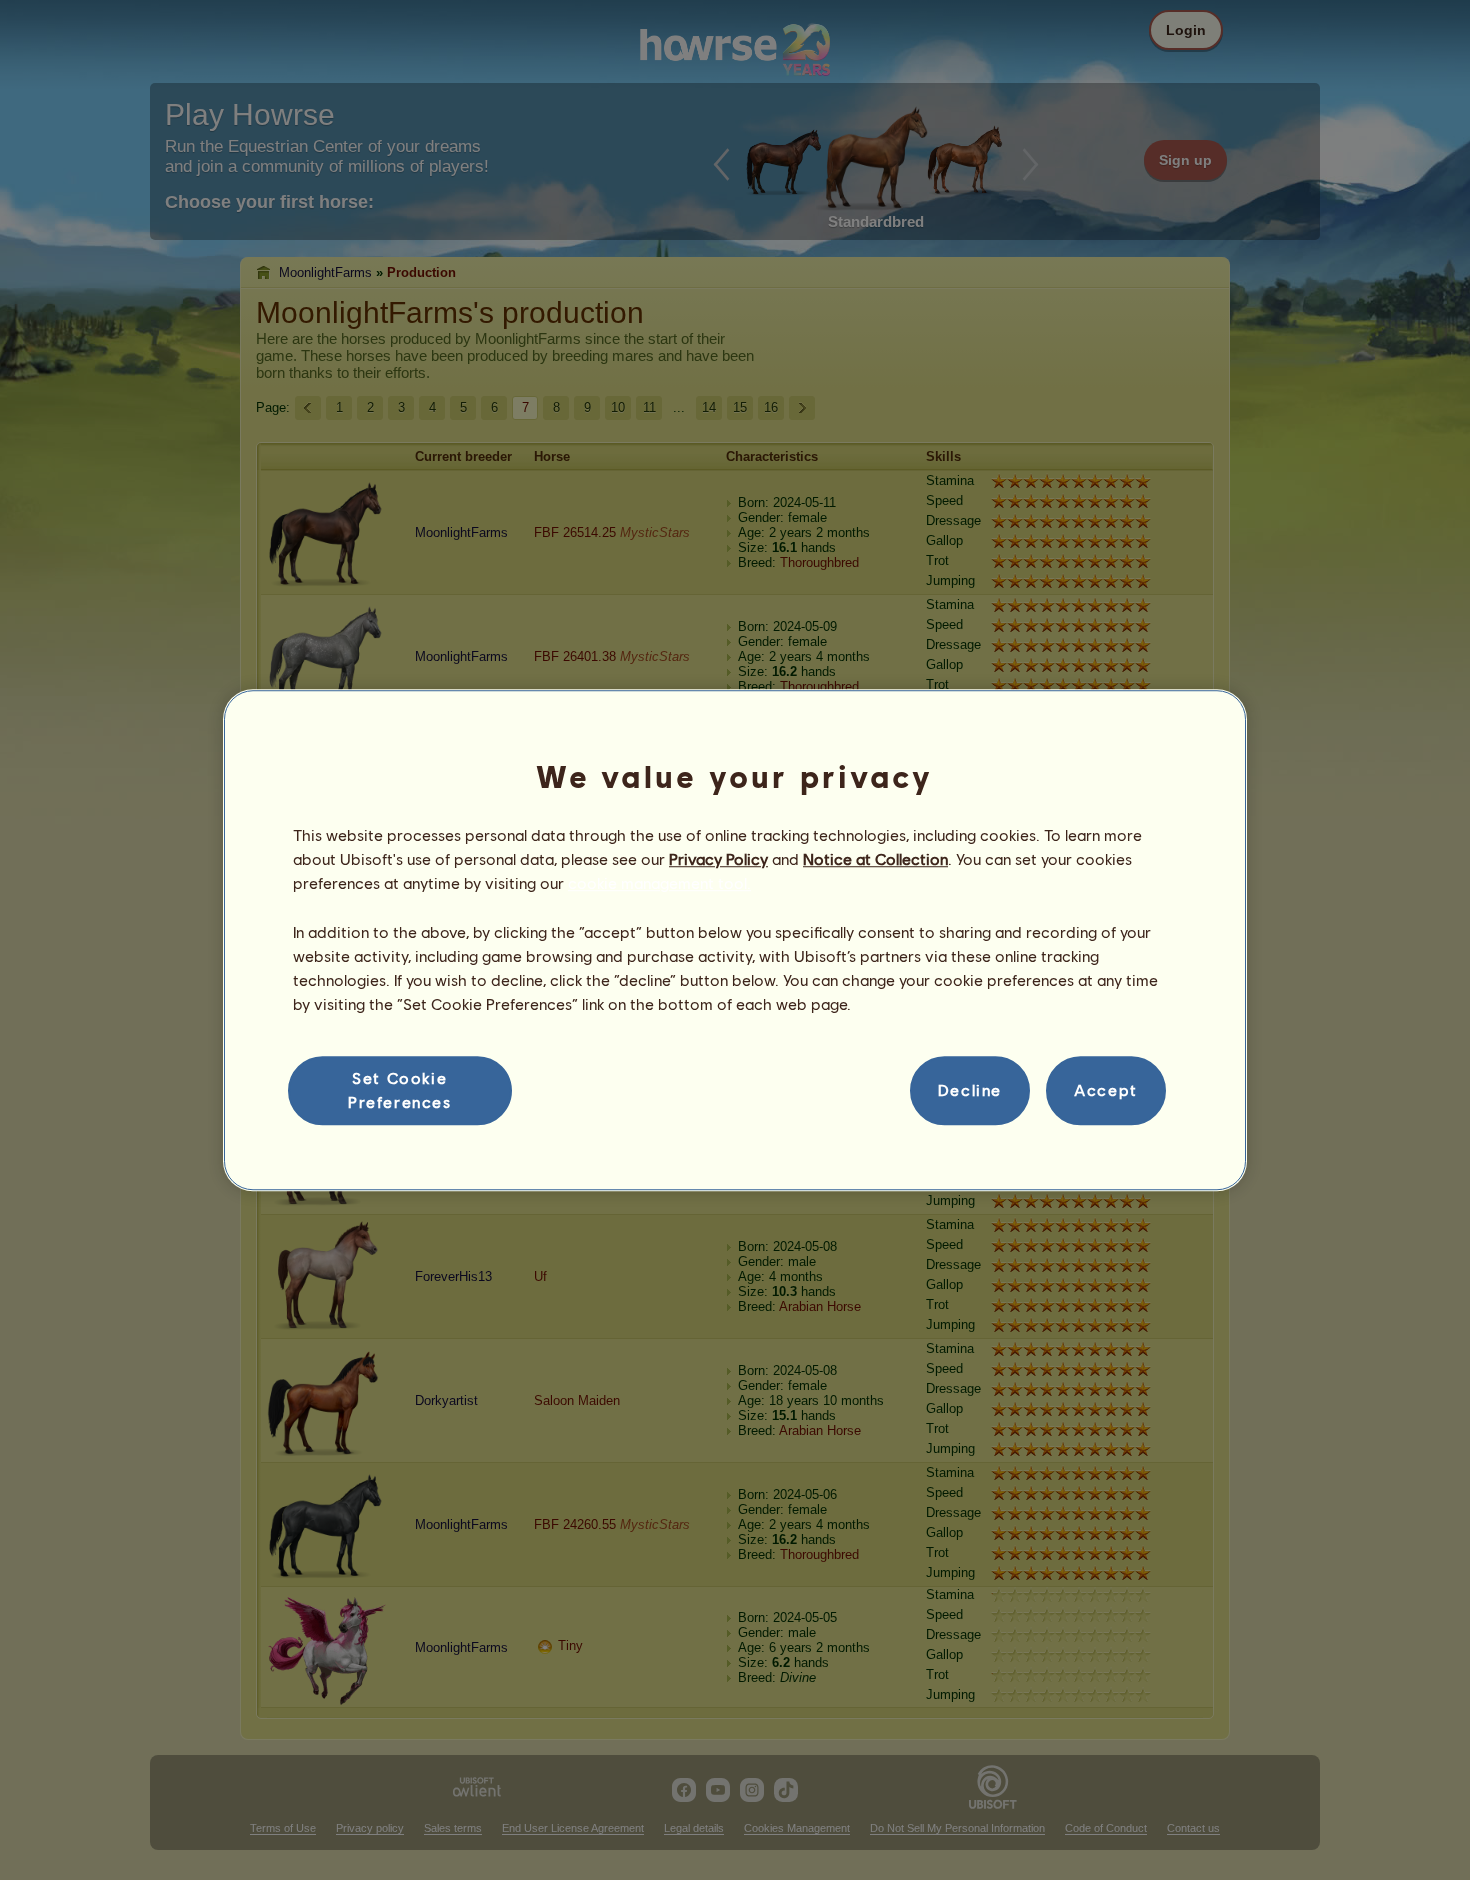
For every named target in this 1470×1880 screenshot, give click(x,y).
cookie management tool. (659, 883)
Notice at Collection (875, 858)
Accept (1106, 1090)
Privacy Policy (718, 858)
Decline (970, 1090)
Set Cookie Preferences (400, 1089)
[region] (735, 940)
